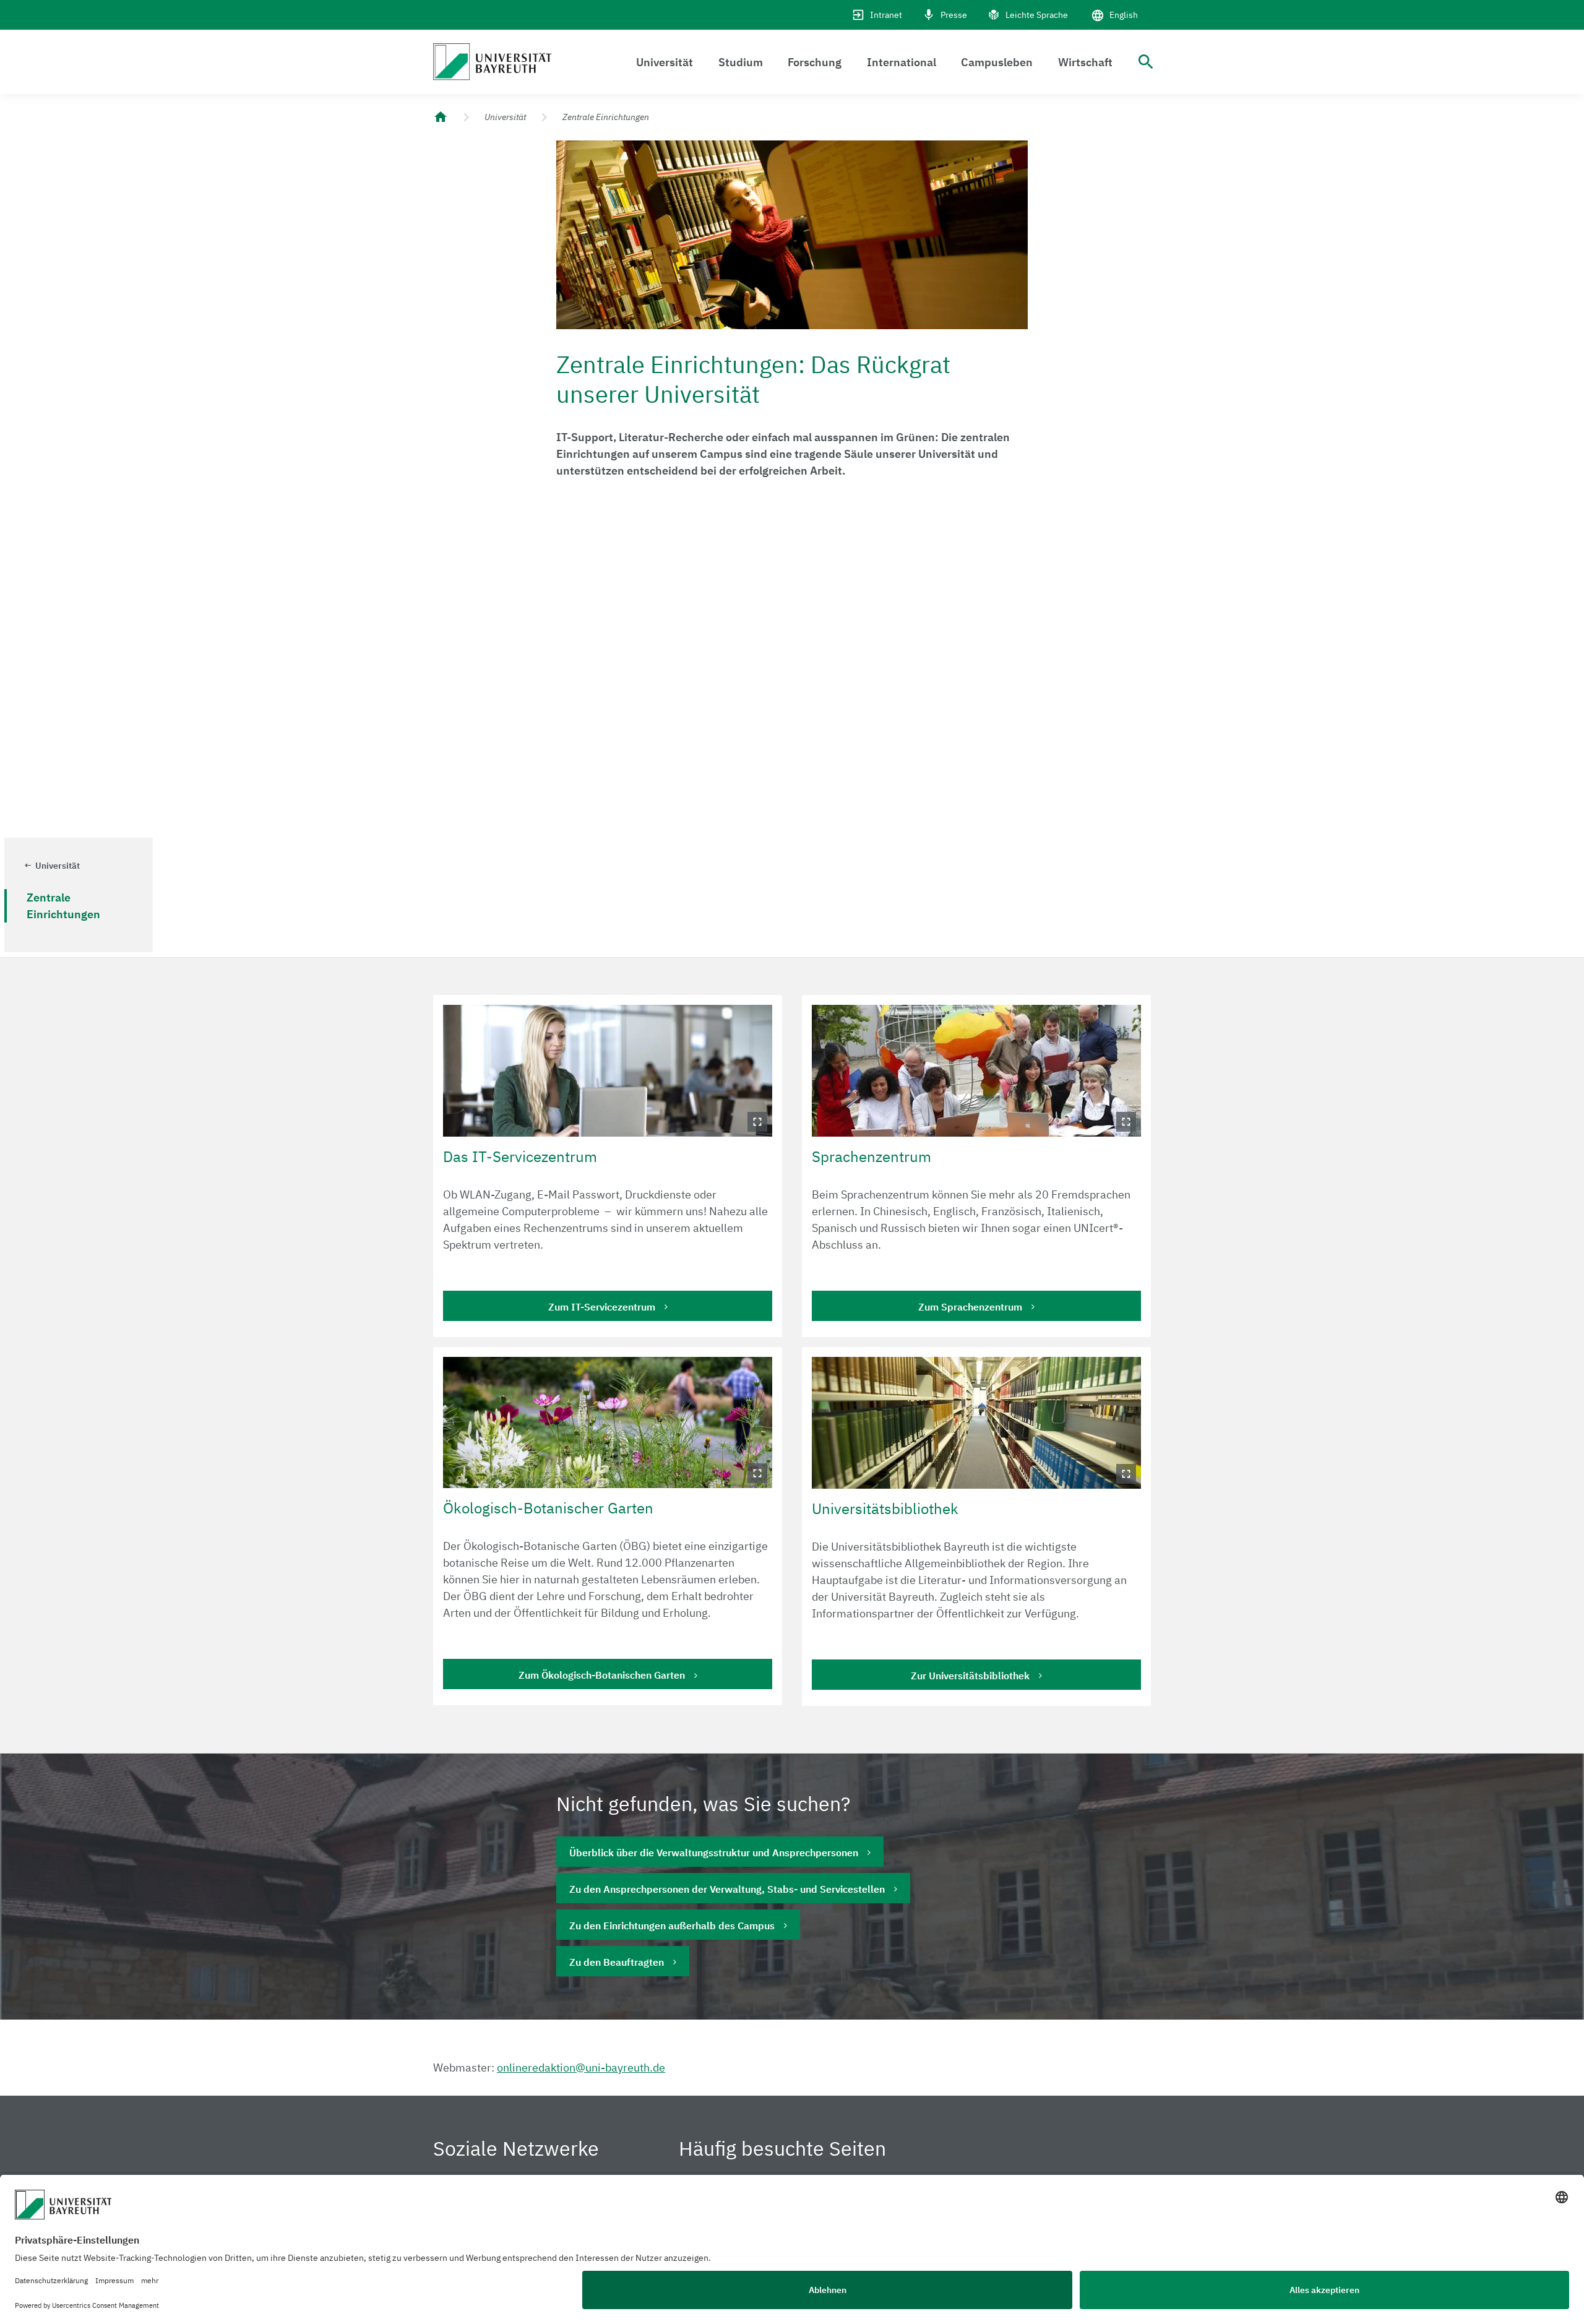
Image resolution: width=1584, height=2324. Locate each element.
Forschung (815, 62)
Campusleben (997, 62)
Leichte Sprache (1037, 15)
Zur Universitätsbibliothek (970, 1676)
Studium (741, 62)
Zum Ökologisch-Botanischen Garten (602, 1675)
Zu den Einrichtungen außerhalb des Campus (672, 1926)
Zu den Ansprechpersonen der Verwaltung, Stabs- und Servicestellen (727, 1889)
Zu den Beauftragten (617, 1962)
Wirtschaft (1085, 62)
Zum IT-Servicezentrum (602, 1307)
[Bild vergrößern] (608, 1071)
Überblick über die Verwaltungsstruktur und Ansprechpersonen (714, 1853)
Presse (954, 15)
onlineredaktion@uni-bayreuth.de (581, 2068)
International (902, 62)
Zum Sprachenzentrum (970, 1307)
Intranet (886, 15)
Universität (665, 62)
